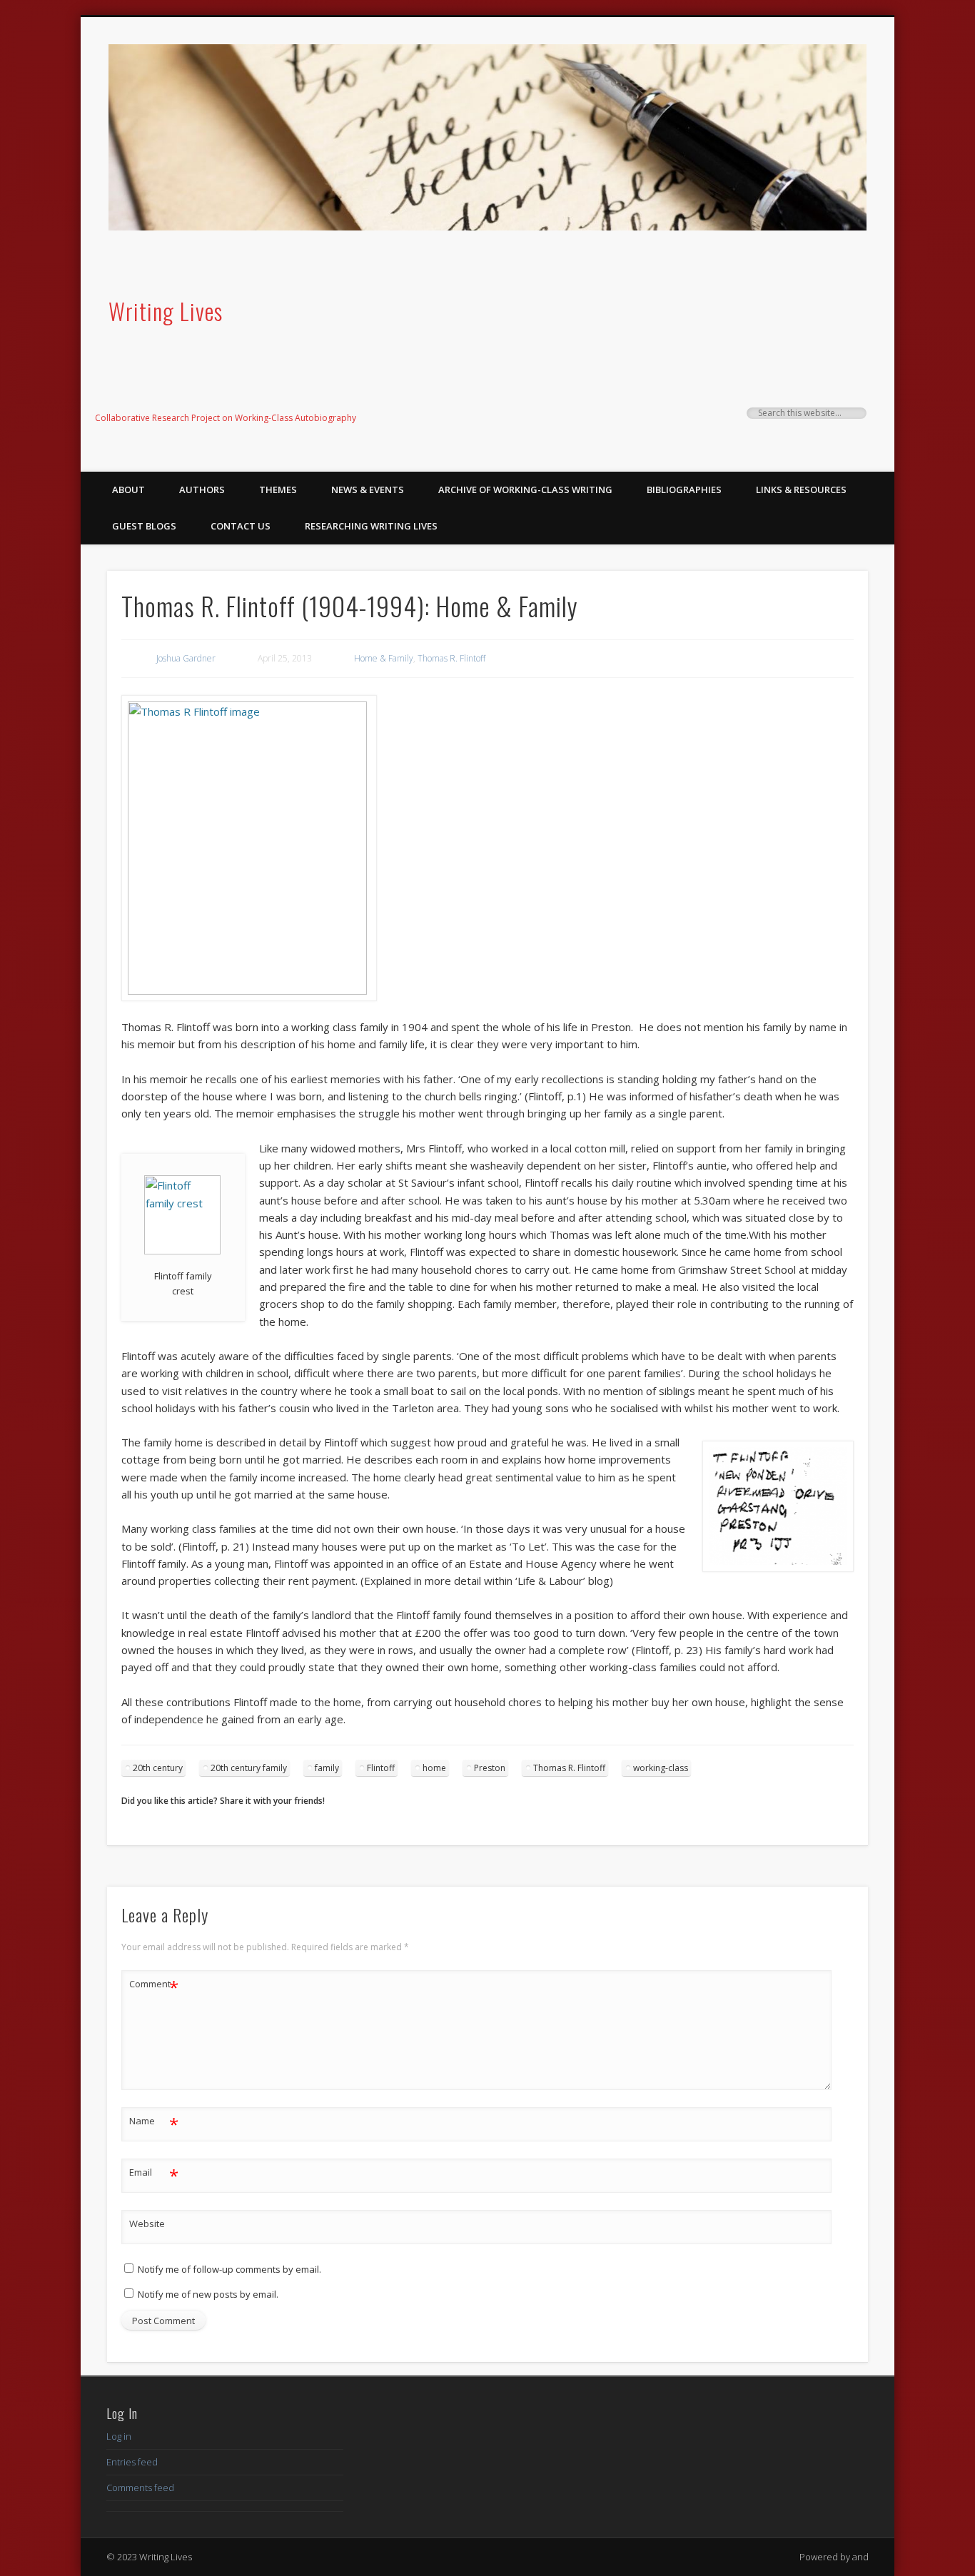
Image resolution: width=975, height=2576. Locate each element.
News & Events (368, 490)
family (327, 1768)
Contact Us (241, 526)
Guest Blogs (144, 526)
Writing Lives (166, 311)
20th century (158, 1768)
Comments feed (140, 2488)
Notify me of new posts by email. (208, 2294)
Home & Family (384, 658)
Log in (119, 2436)
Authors (202, 490)
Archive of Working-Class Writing (525, 490)
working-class (661, 1768)
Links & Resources (801, 490)
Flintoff (381, 1768)
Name (154, 2123)
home (434, 1768)
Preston (490, 1768)
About (128, 490)
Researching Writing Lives (371, 526)
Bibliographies (684, 490)
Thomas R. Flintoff (451, 658)
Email (154, 2174)
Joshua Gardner (186, 658)
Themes (278, 490)
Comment (154, 1986)
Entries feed (132, 2462)
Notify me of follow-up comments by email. (229, 2269)
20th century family (249, 1768)
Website (147, 2223)
